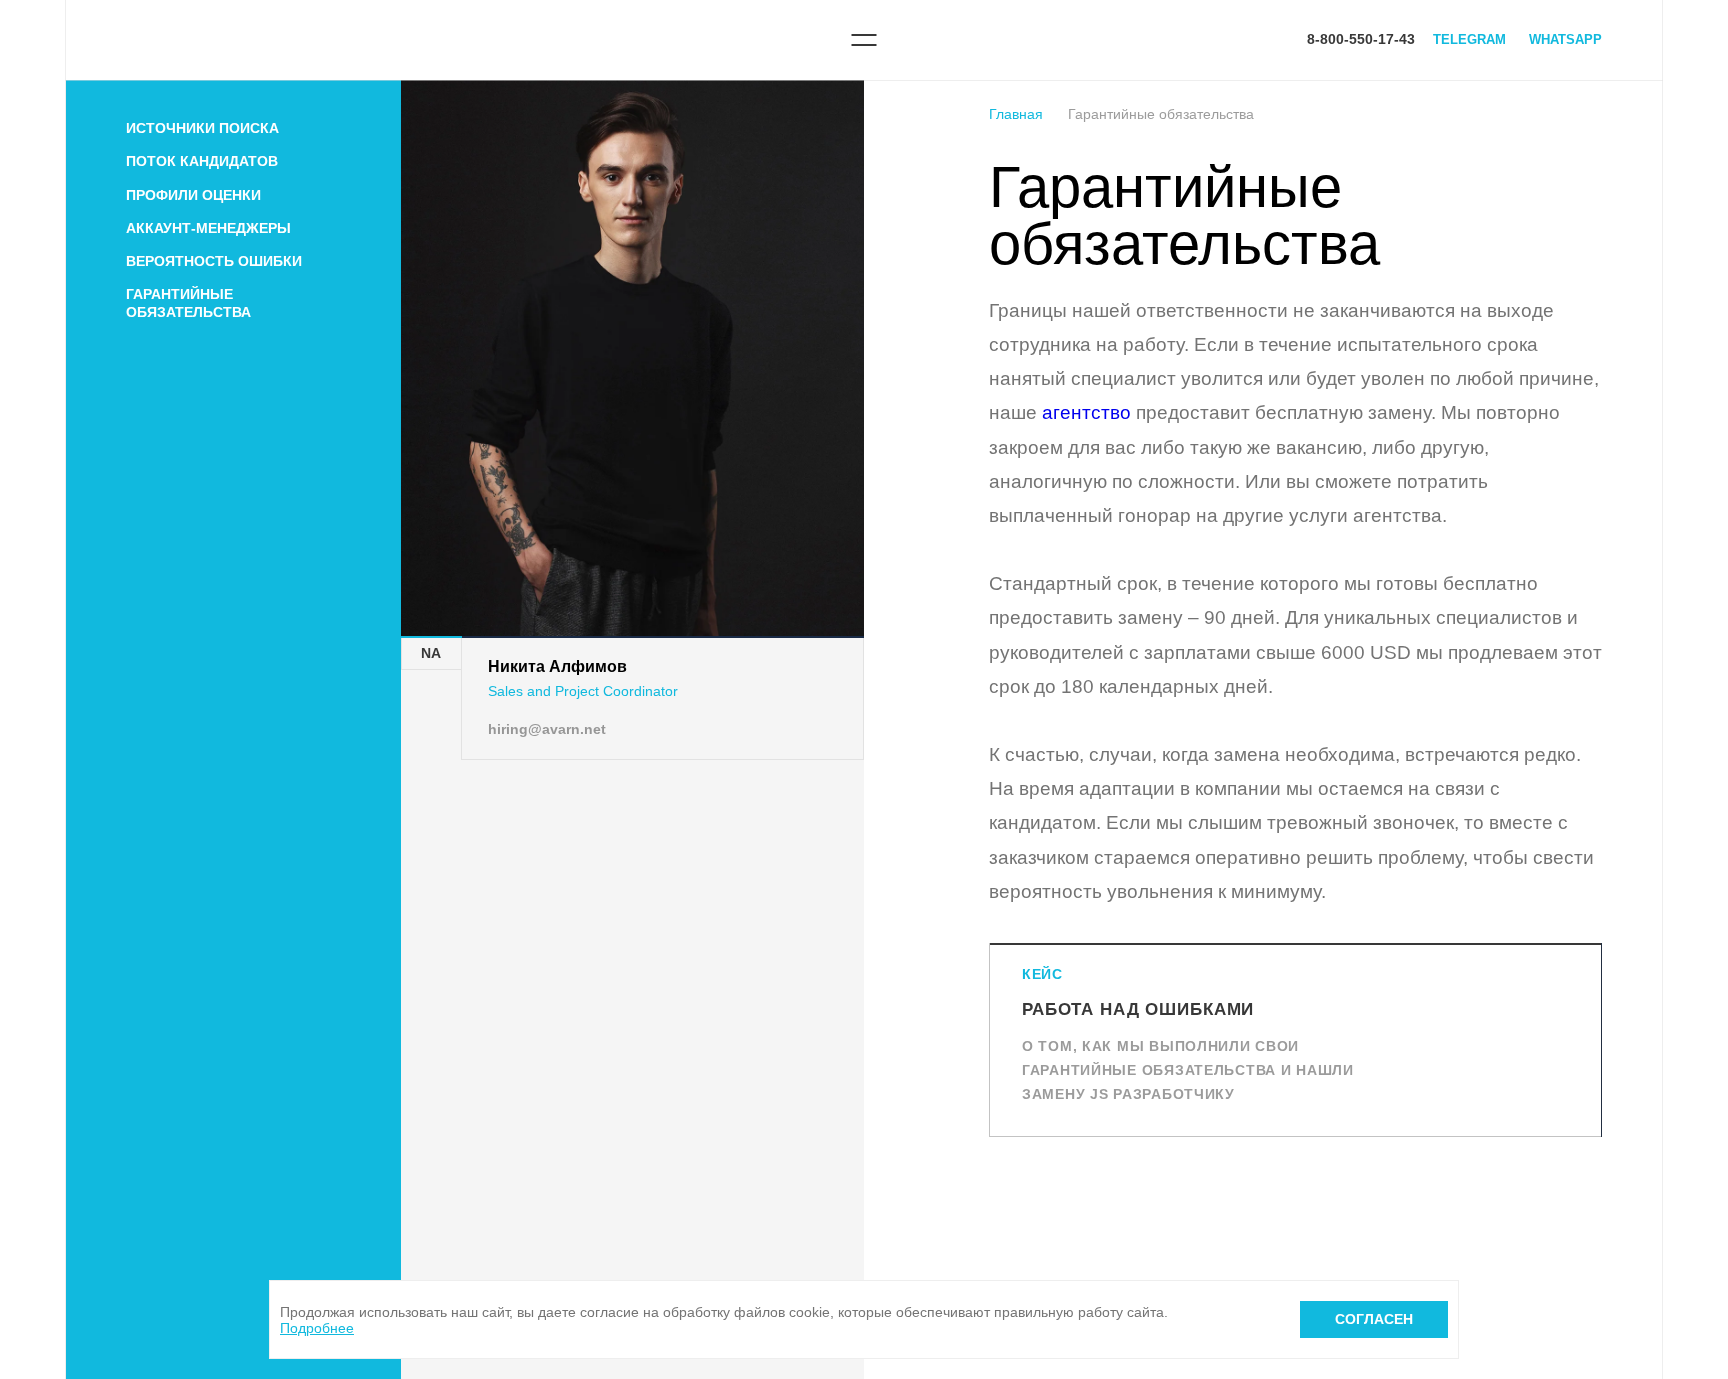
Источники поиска (202, 128)
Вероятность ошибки (214, 261)
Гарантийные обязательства (188, 302)
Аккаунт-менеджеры (208, 228)
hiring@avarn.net (547, 729)
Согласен (1374, 1319)
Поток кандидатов (202, 161)
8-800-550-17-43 (1361, 39)
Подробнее (317, 1328)
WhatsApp (1565, 40)
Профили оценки (193, 195)
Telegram (1469, 40)
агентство (1086, 412)
